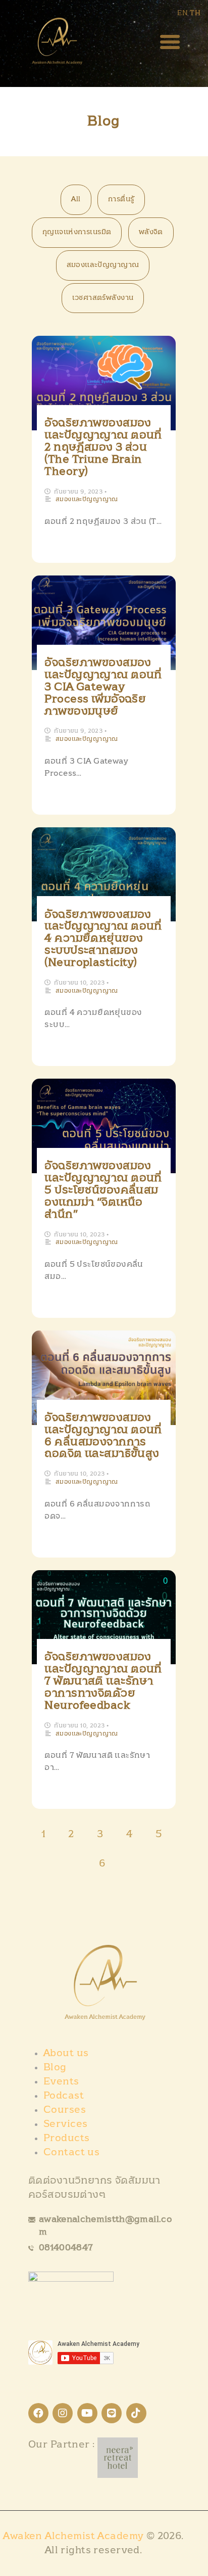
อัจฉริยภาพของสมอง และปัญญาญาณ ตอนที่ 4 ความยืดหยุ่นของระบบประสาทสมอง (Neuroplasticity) (103, 939)
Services (65, 2124)
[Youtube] (87, 2413)
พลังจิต (151, 232)
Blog (55, 2067)
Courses (65, 2110)
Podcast (64, 2096)
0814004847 (66, 2248)
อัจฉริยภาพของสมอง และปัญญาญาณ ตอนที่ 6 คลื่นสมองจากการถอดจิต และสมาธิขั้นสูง (103, 1436)
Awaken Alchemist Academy (75, 2536)
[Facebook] (38, 2413)
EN (183, 13)
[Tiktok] (136, 2413)
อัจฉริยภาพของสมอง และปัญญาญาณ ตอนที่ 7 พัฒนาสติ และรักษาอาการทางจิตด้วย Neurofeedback (103, 1681)
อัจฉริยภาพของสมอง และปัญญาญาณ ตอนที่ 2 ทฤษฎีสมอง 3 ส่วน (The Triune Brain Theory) (103, 447)
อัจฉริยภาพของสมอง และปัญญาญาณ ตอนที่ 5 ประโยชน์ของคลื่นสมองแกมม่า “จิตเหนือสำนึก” (103, 1190)
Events (61, 2081)
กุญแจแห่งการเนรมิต (77, 232)
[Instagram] (63, 2413)
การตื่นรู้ (121, 199)
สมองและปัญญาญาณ (103, 265)
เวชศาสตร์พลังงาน (103, 298)
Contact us (71, 2152)
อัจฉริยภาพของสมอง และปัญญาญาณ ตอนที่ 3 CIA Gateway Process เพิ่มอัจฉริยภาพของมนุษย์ (103, 687)
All (76, 199)
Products (66, 2138)
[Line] (112, 2413)
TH (195, 13)
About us (66, 2053)
